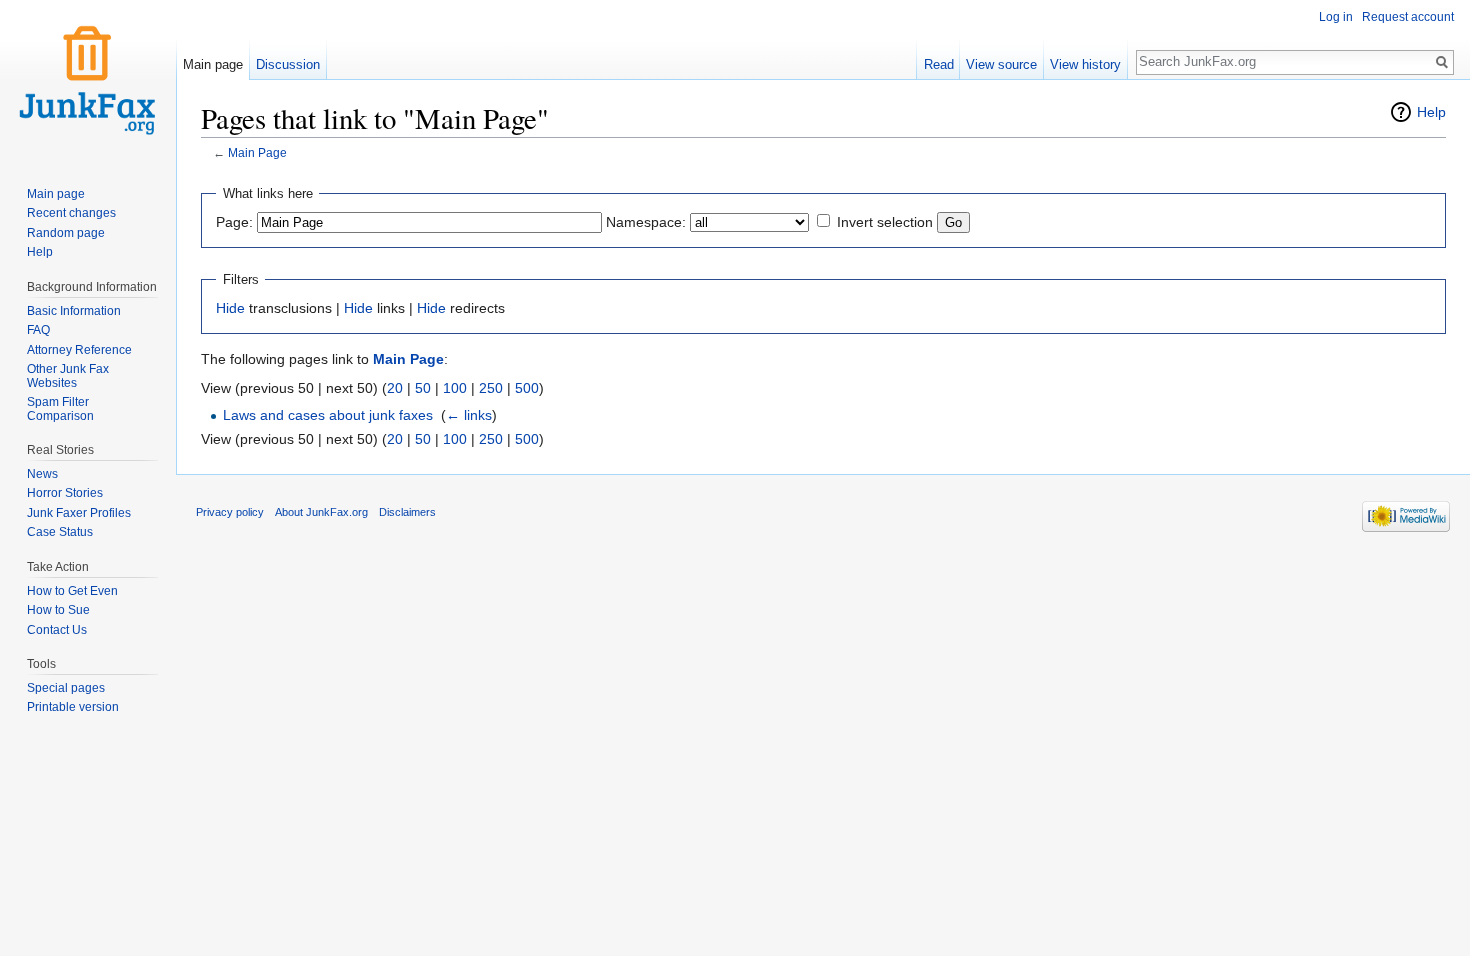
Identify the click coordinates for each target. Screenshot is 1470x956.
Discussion (288, 64)
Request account (1408, 17)
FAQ (38, 330)
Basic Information (74, 311)
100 (455, 388)
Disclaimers (407, 512)
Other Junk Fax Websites (68, 376)
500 (527, 388)
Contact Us (57, 630)
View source (1001, 64)
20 (395, 388)
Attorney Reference (79, 350)
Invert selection (885, 222)
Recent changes (71, 213)
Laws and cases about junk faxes (328, 415)
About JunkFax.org (321, 512)
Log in (1336, 17)
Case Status (60, 532)
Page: (234, 222)
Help (1431, 112)
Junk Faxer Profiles (79, 513)
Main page (213, 64)
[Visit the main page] (88, 80)
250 (491, 388)
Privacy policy (230, 512)
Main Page (257, 152)
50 (423, 388)
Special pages (66, 688)
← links (469, 415)
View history (1085, 64)
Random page (66, 233)
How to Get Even (72, 591)
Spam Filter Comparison (60, 409)
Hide (230, 308)
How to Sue (58, 610)
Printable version (73, 707)
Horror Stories (65, 493)
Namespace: (646, 222)
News (42, 474)
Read (939, 64)
